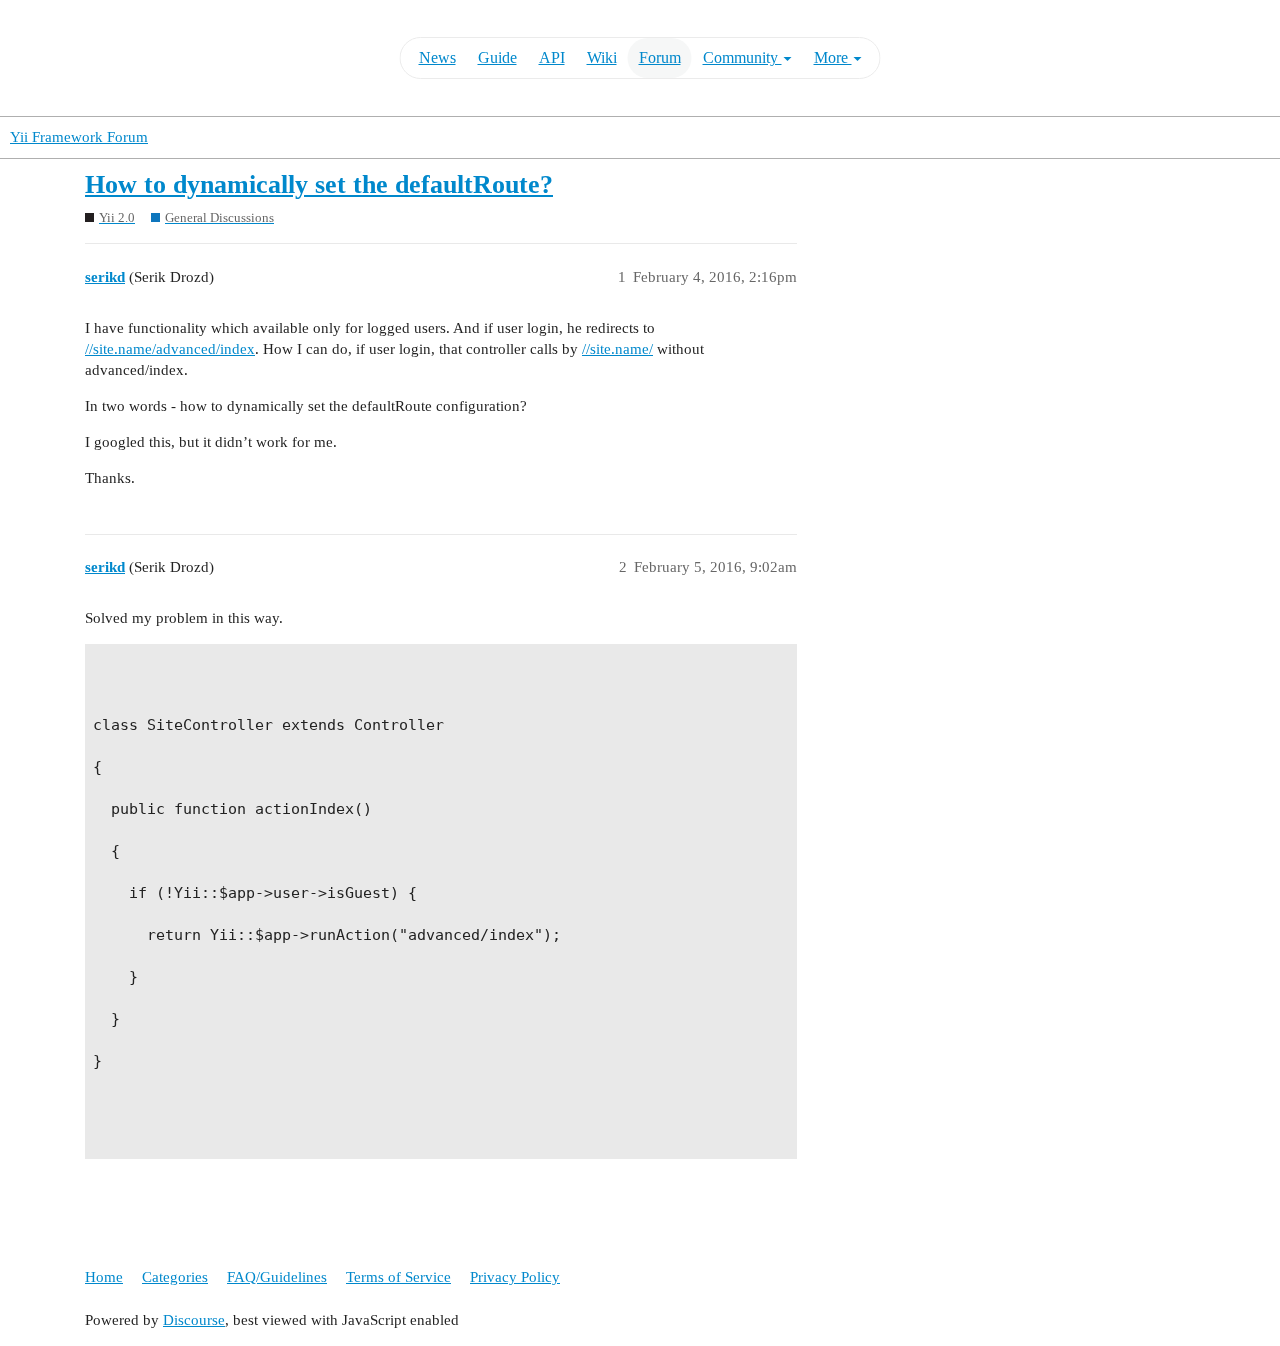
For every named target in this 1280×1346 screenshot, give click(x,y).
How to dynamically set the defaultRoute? (319, 184)
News (437, 57)
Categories (175, 1277)
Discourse (194, 1320)
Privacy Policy (515, 1277)
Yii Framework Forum (79, 137)
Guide (497, 57)
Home (104, 1277)
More (833, 57)
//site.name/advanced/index (170, 349)
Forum (660, 57)
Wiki (602, 57)
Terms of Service (398, 1277)
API (552, 57)
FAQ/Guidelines (277, 1277)
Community (742, 57)
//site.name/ (617, 349)
